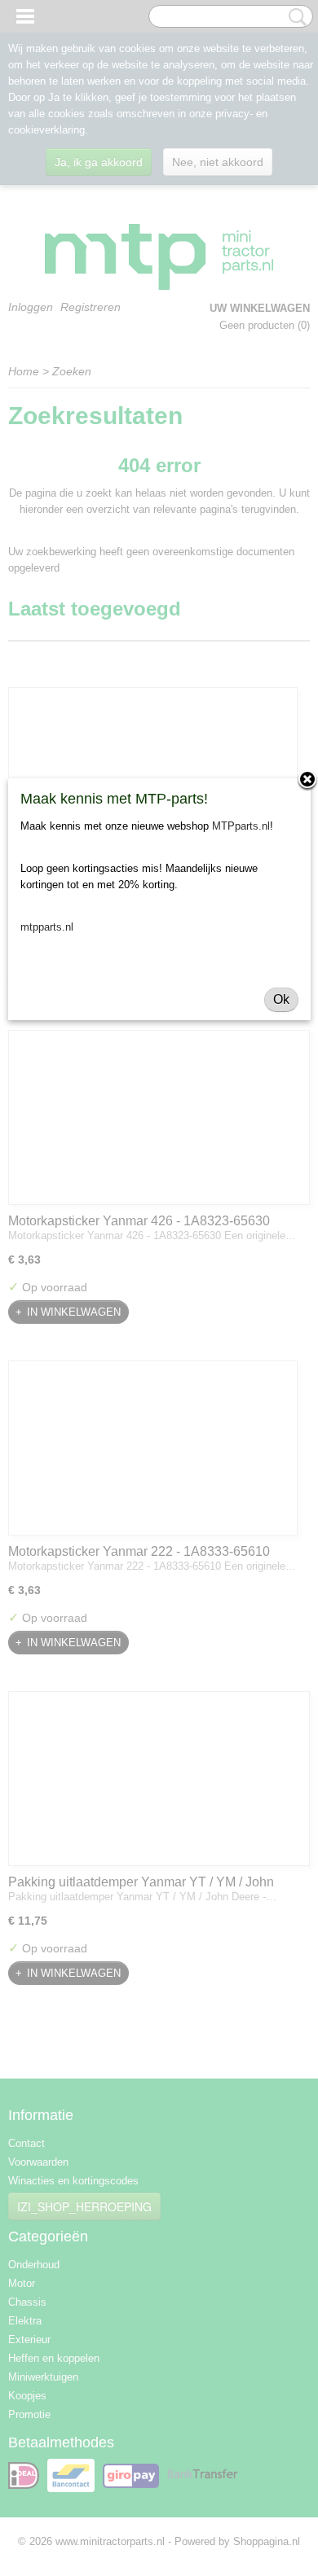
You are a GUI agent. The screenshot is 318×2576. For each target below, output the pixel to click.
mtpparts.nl (47, 927)
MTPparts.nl (241, 826)
